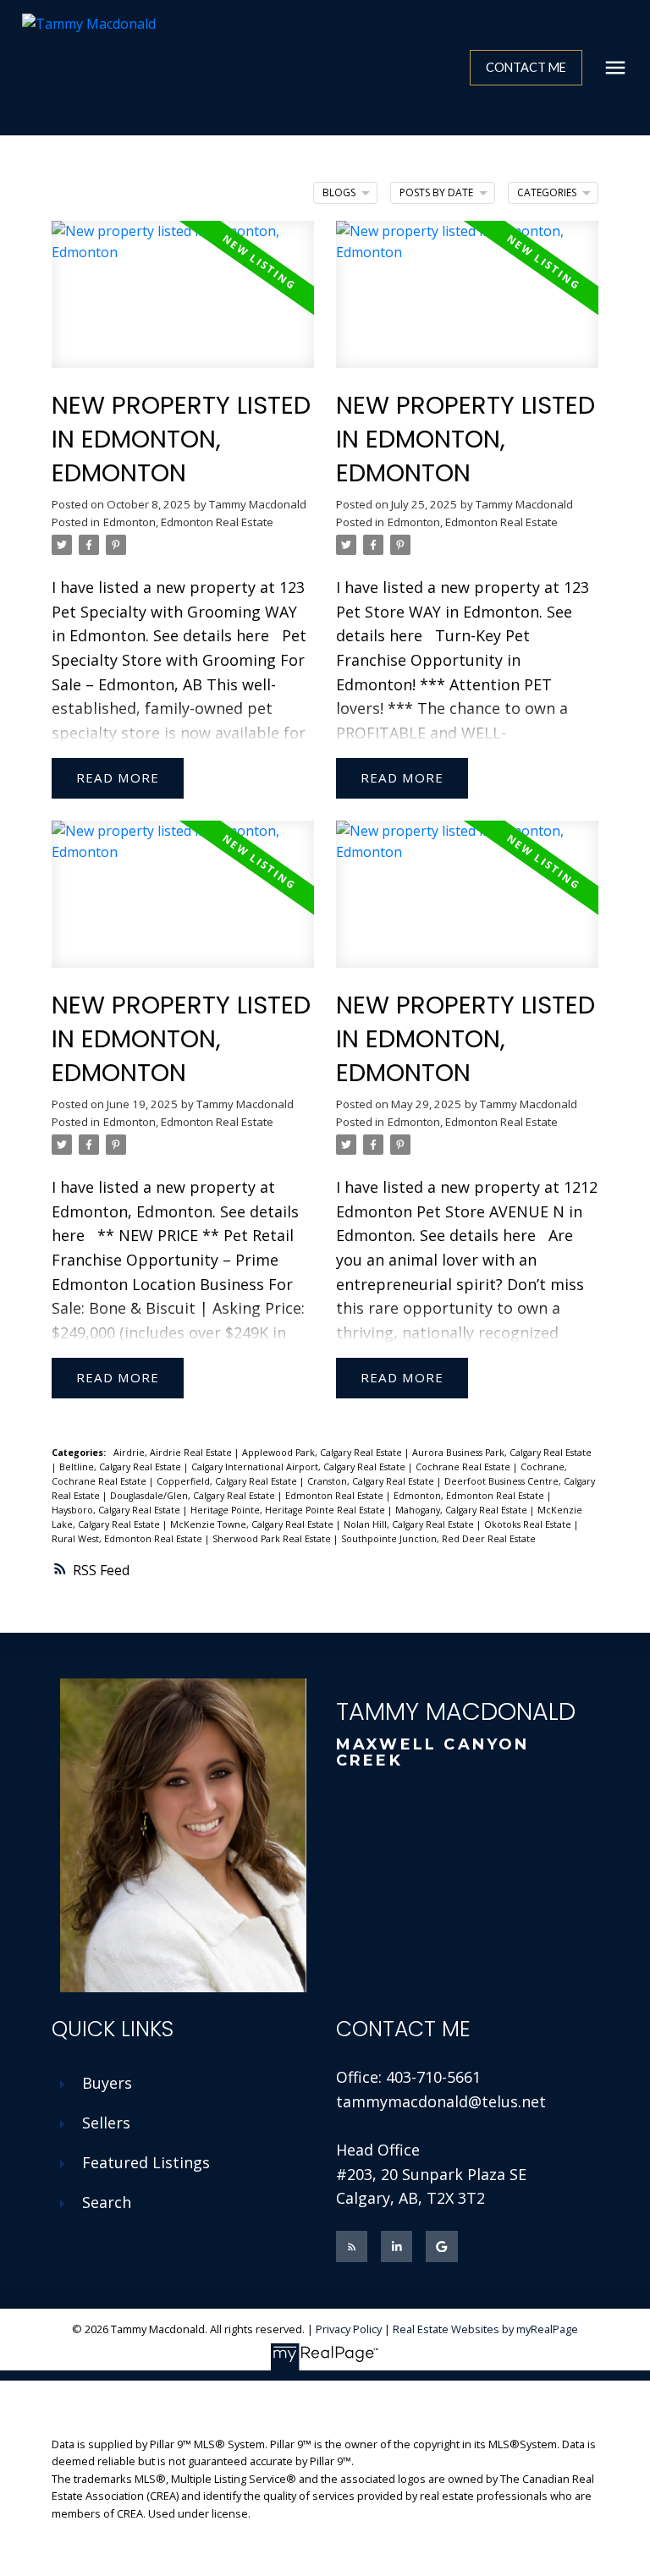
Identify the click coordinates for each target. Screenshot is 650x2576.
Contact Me (526, 67)
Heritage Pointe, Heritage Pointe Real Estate (289, 1510)
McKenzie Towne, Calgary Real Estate (253, 1524)
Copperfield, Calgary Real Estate (228, 1481)
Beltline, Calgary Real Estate (121, 1467)
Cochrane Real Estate (464, 1467)
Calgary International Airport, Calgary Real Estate (300, 1467)
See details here (211, 635)
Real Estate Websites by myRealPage (485, 2329)
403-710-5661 (433, 2077)
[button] (526, 68)
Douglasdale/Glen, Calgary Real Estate (194, 1496)
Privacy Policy (349, 2329)
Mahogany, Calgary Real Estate (463, 1510)
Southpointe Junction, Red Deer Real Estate (438, 1539)
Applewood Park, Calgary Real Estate (323, 1453)
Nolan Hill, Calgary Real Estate (410, 1524)
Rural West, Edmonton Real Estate (128, 1539)
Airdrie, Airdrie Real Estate (174, 1453)
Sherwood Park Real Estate (273, 1539)
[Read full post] (183, 305)
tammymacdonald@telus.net (441, 2101)
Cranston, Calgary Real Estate (372, 1481)
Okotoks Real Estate (529, 1524)
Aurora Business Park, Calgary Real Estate (502, 1453)
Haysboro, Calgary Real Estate (117, 1510)
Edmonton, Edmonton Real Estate (188, 522)
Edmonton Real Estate (336, 1496)
